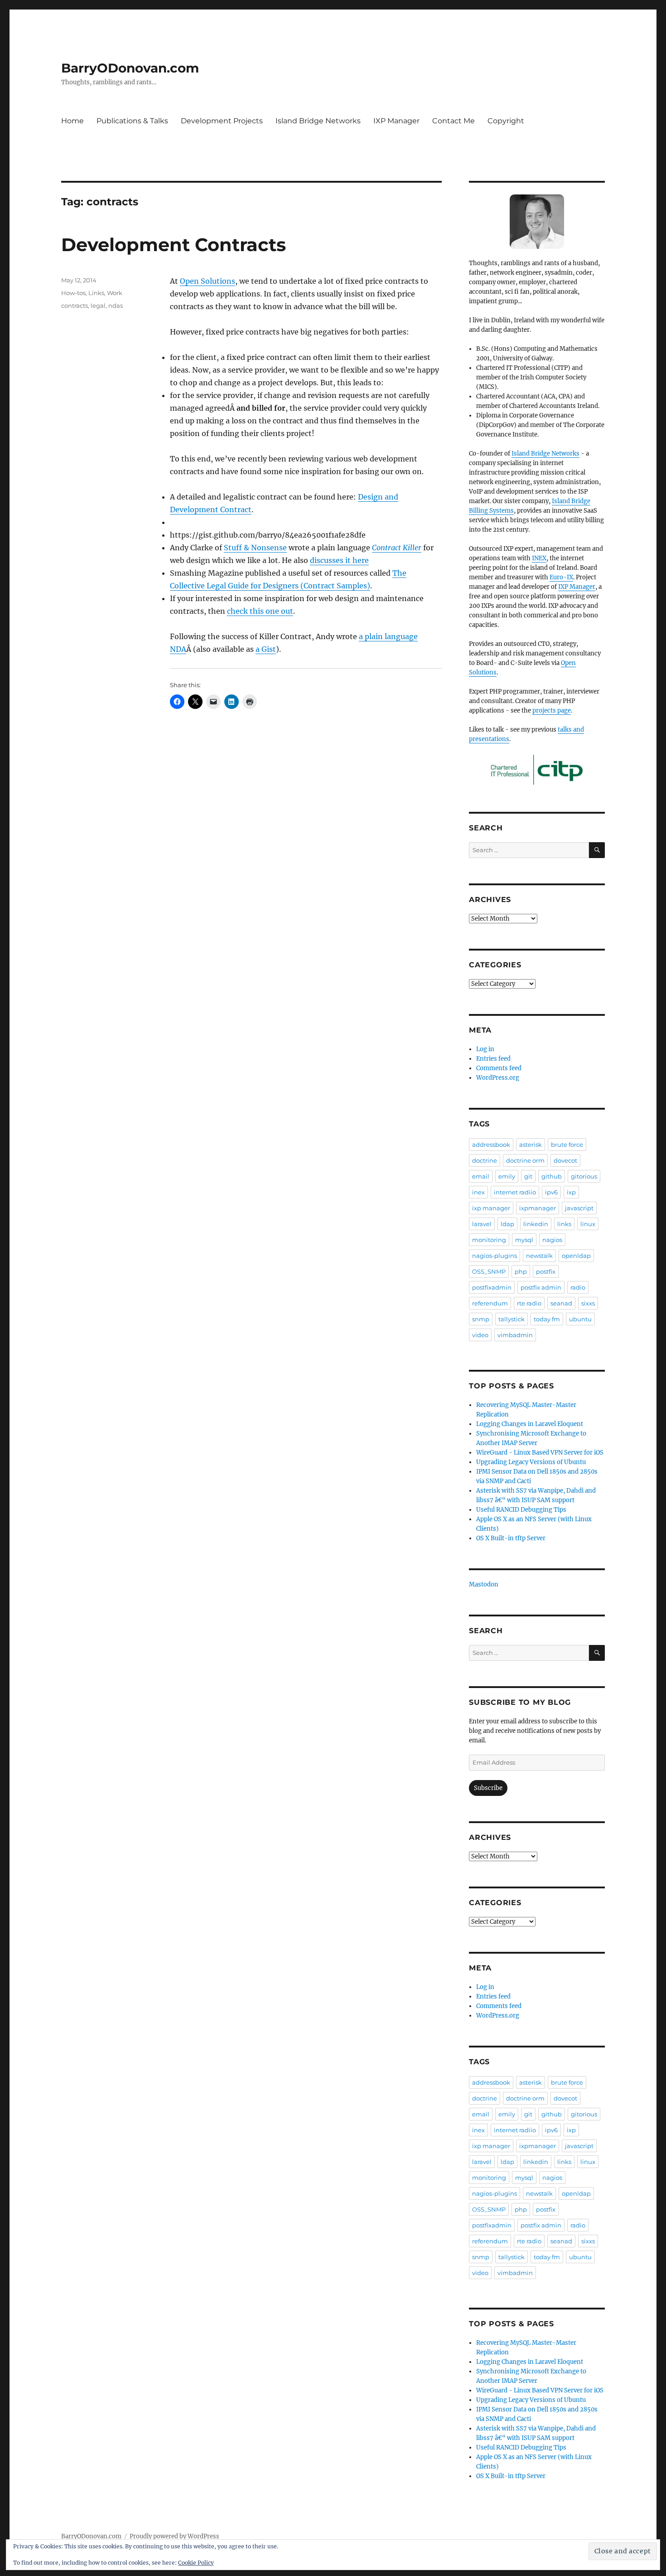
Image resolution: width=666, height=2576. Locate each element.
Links (96, 293)
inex (478, 1192)
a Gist (266, 649)
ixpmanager (538, 1208)
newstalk (539, 1256)
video (480, 1335)
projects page (552, 711)
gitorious (584, 1176)
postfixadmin (492, 1287)
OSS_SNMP (489, 1271)
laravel (482, 1224)
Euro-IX (561, 577)
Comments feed (499, 1068)
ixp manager (491, 1208)
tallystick (512, 1319)
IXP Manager (396, 121)
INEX (539, 558)
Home (72, 121)
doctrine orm (525, 1160)
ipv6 (551, 1192)
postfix (546, 1271)
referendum (490, 1303)
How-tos (73, 293)
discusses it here (339, 560)
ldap (507, 1224)
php (521, 1271)
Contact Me (454, 121)
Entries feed (493, 1059)
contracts (75, 306)
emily (507, 1176)
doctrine (485, 1160)
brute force (567, 1145)
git (528, 1176)
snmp (481, 1319)
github (552, 1176)
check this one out (260, 611)
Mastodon (484, 1584)
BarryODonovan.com (130, 68)
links (564, 1224)
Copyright (506, 121)
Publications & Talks (132, 121)
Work (115, 293)
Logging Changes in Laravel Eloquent (530, 1424)
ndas (116, 306)
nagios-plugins (495, 1256)
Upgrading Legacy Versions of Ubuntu (531, 1462)
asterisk (531, 1145)
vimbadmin (515, 1335)
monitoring (489, 1240)
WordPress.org (498, 1078)
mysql (524, 1240)
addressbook (491, 1145)
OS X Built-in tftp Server (511, 1538)
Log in (485, 1049)
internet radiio (515, 1192)
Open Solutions (208, 281)
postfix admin (541, 1287)
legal (98, 306)
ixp (571, 1192)
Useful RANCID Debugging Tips (521, 1510)
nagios (552, 1240)
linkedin (536, 1224)
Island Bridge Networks (318, 121)
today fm (547, 1319)
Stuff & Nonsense (255, 548)
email (481, 1176)
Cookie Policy (196, 2563)
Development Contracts (174, 245)
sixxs (588, 1303)
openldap (576, 1256)
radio (578, 1287)
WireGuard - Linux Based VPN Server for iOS (540, 1453)
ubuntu (580, 1319)
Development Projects (222, 121)
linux (588, 1224)
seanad (561, 1303)
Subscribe (488, 1788)
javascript (579, 1208)
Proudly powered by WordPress (174, 2536)
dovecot (565, 1160)
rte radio (529, 1303)
